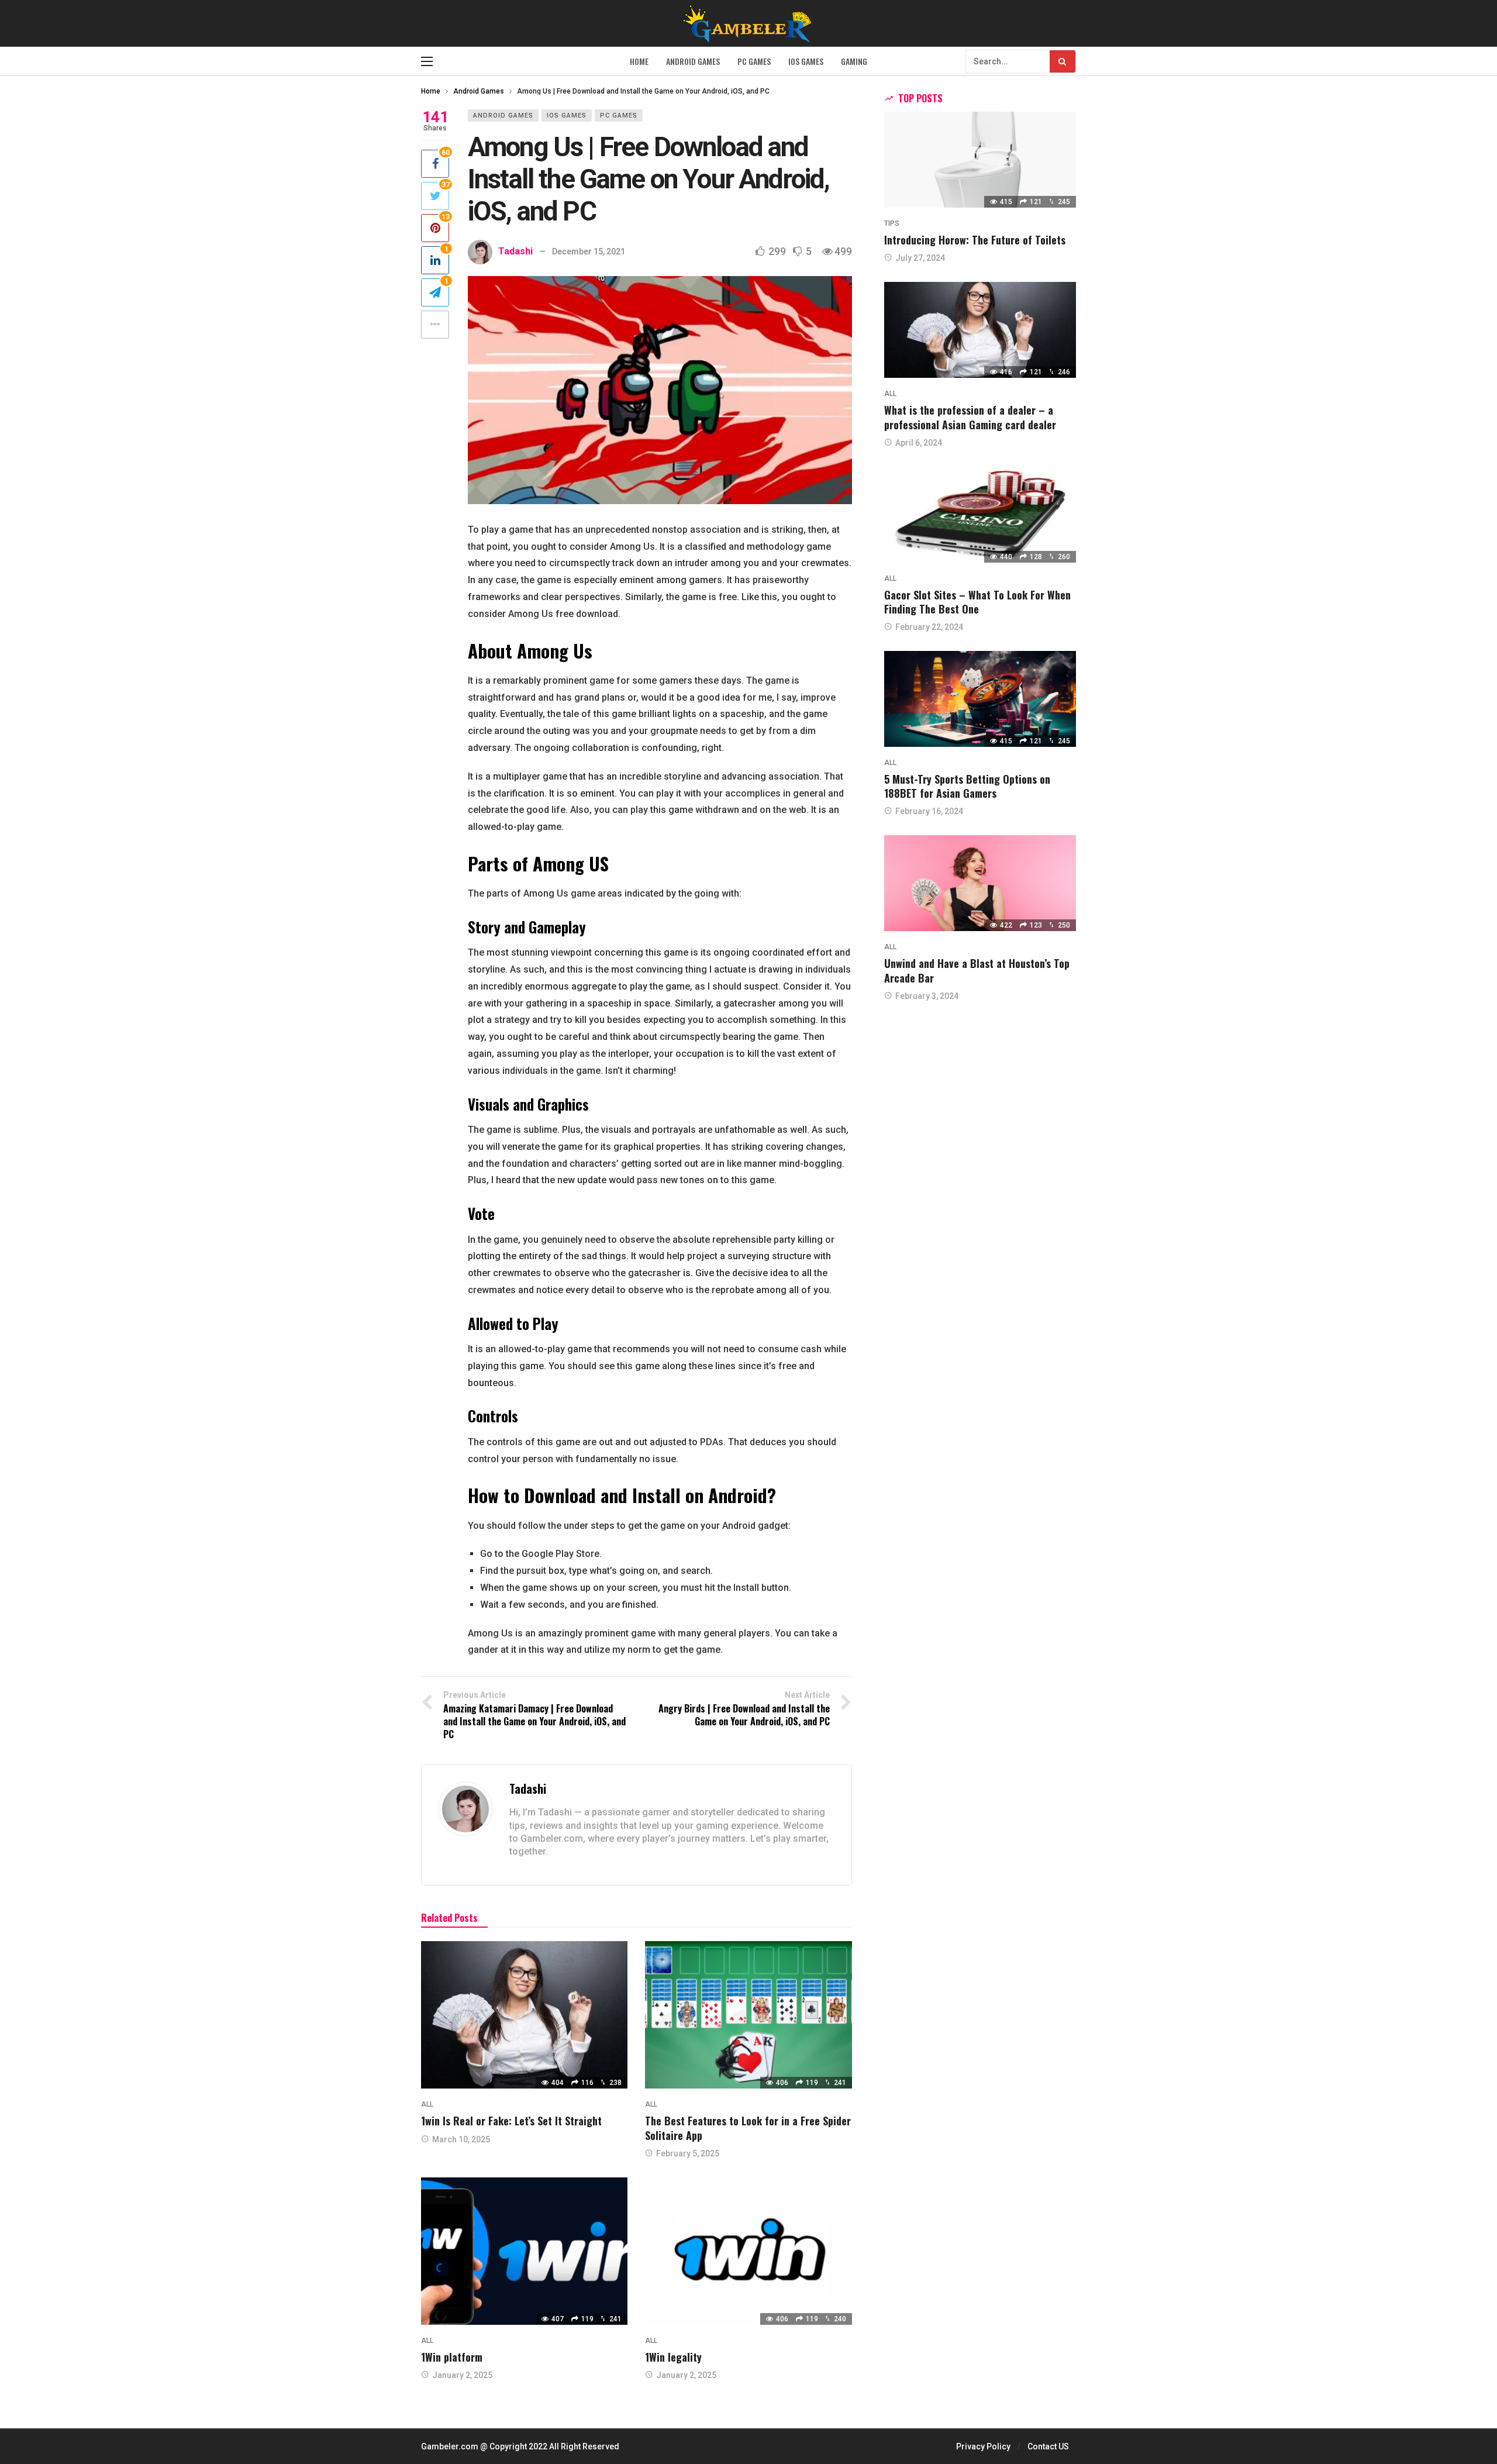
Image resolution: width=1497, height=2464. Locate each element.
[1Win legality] (748, 2251)
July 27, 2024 (920, 258)
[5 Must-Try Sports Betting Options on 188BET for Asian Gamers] (980, 699)
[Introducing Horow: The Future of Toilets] (980, 160)
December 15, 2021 (589, 251)
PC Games (619, 116)
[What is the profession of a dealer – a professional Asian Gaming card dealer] (980, 330)
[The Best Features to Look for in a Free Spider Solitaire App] (748, 2015)
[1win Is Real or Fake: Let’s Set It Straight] (524, 2015)
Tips (892, 223)
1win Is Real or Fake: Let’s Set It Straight (511, 2121)
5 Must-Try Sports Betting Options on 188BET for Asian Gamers (967, 786)
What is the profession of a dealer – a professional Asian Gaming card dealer (970, 417)
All (427, 2104)
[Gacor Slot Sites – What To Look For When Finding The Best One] (980, 514)
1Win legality (673, 2357)
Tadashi (515, 251)
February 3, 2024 (927, 996)
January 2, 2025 (462, 2375)
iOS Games (567, 116)
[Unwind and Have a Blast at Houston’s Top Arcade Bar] (980, 883)
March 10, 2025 (461, 2139)
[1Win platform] (524, 2251)
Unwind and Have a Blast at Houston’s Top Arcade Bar (977, 970)
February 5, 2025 (688, 2153)
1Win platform (452, 2357)
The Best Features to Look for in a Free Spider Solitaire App (748, 2128)
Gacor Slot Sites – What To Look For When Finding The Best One (977, 602)
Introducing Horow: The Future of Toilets (975, 240)
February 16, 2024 (929, 811)
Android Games (503, 116)
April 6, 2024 (919, 443)
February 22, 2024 (929, 627)
